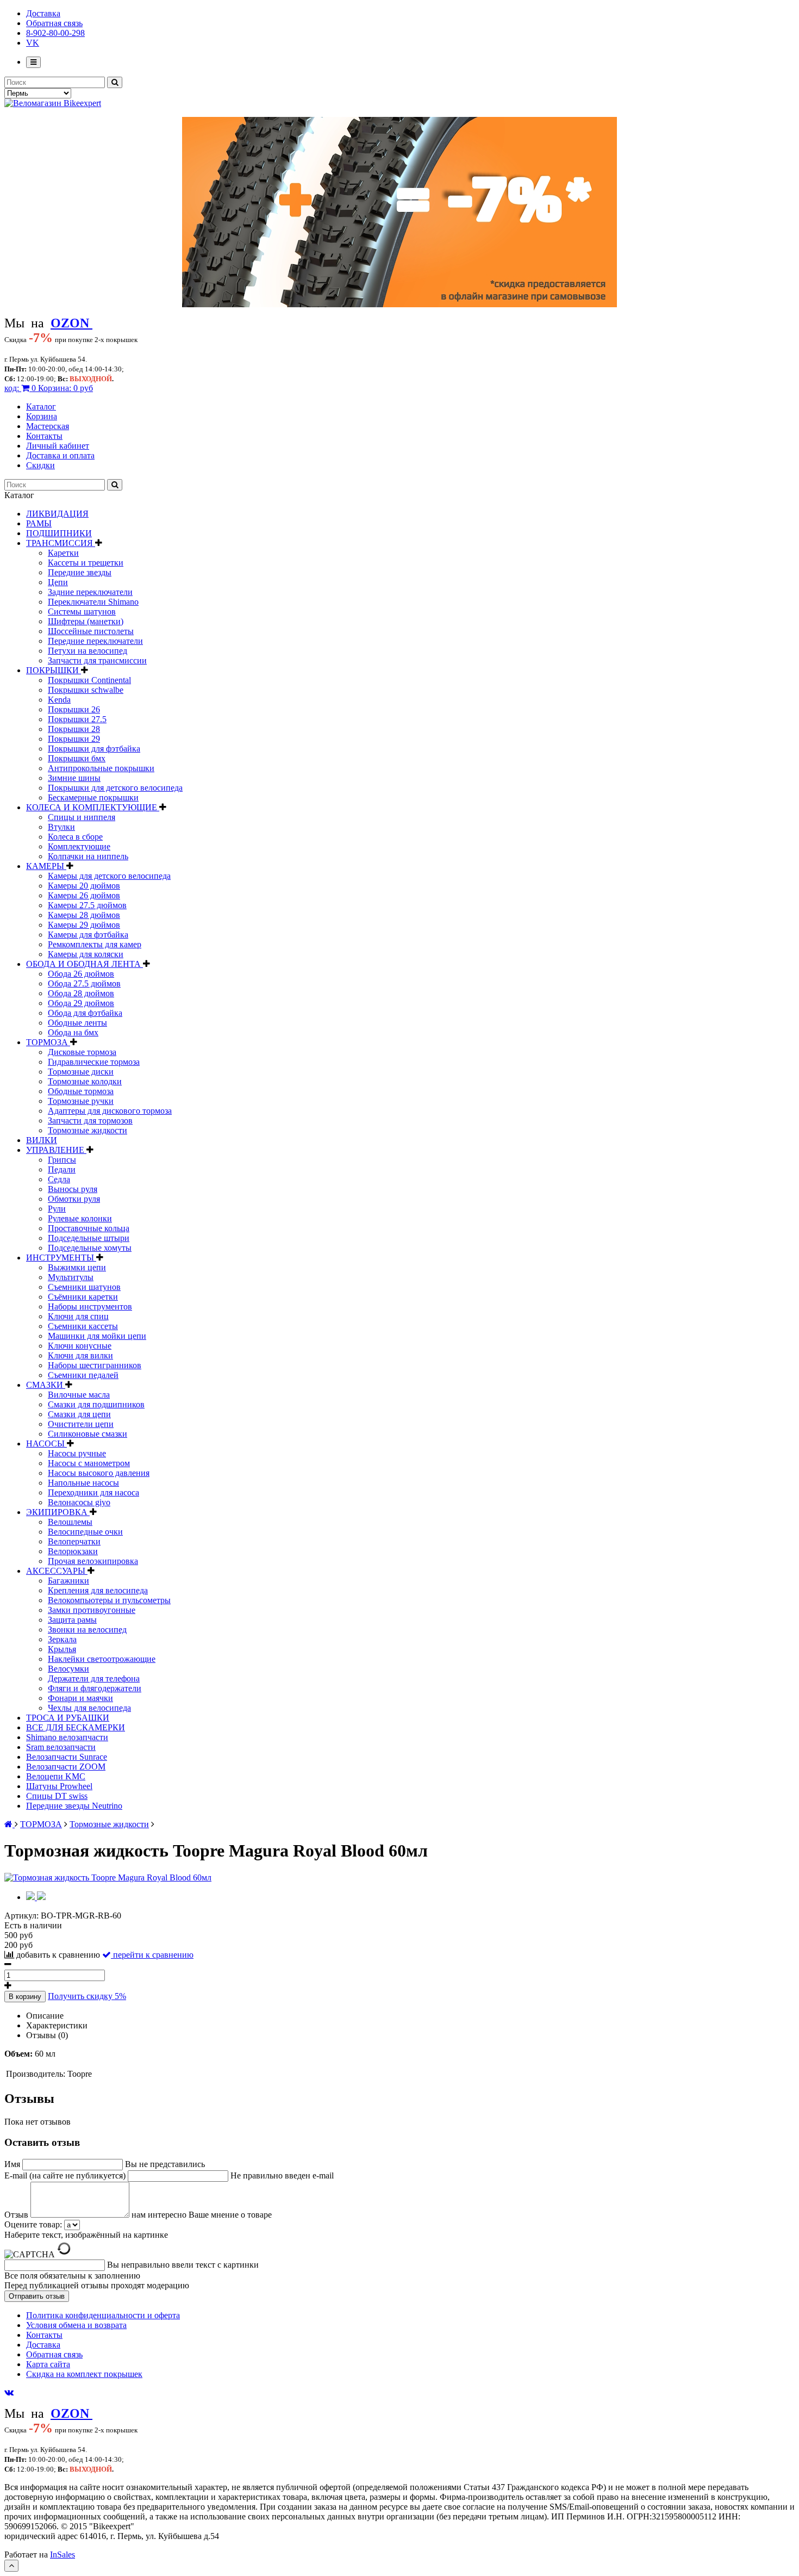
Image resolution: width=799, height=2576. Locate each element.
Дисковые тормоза (82, 1052)
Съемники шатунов (84, 1287)
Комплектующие (79, 846)
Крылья (62, 1649)
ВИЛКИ (42, 1140)
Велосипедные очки (85, 1532)
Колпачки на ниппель (88, 856)
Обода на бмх (73, 1032)
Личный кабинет (58, 446)
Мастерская (48, 426)
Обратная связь (54, 23)
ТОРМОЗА (48, 1042)
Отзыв (17, 2215)
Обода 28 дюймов (81, 993)
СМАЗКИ (46, 1385)
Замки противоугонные (92, 1610)
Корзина (42, 416)
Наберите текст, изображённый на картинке (86, 2235)
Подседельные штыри (89, 1238)
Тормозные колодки (85, 1081)
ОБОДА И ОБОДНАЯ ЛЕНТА (85, 964)
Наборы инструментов (90, 1306)
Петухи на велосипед (88, 651)
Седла (59, 1179)
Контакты (44, 436)
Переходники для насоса (93, 1492)
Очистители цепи (81, 1424)
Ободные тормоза (81, 1091)
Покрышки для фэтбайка (94, 749)
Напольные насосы (83, 1483)
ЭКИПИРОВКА (58, 1512)
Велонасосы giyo (79, 1502)
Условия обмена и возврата (76, 2325)
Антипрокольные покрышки (101, 768)
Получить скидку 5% (87, 1996)
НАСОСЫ (46, 1444)
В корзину (25, 1997)
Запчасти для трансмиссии (97, 660)
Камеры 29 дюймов (84, 925)
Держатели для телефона (94, 1678)
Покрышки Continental (89, 680)
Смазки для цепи (79, 1414)
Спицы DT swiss (57, 1796)
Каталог (41, 406)
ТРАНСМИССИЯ (61, 543)
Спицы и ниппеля (82, 817)
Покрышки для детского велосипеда (115, 788)
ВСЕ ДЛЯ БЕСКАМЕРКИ (76, 1727)
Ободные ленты (77, 1023)
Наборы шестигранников (95, 1365)
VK (33, 43)
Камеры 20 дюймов (84, 886)
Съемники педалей (83, 1375)
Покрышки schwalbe (86, 690)
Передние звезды (80, 572)
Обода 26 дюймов (81, 974)
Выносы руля (73, 1189)
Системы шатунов (82, 612)
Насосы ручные (77, 1453)
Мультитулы (71, 1277)
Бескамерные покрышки (93, 797)
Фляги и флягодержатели (95, 1688)
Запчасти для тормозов (90, 1121)
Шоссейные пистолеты (91, 631)
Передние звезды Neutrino (74, 1806)
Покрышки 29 (74, 739)
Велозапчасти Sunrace (67, 1757)
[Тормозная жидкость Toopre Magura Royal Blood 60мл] (108, 1877)
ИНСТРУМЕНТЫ (61, 1258)
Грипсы (62, 1160)
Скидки (40, 465)
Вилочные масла (79, 1395)
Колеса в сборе (75, 837)
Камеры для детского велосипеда (109, 876)
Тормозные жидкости (88, 1130)
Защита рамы (72, 1620)
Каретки (63, 553)
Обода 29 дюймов (81, 1003)
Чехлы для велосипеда (89, 1708)
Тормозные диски (81, 1072)
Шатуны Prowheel (59, 1786)
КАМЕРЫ (46, 866)
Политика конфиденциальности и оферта (103, 2315)
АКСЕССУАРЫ (57, 1571)
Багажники (68, 1581)
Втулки (61, 827)
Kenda (59, 700)
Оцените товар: (33, 2224)
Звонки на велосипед (87, 1630)
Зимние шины (74, 778)
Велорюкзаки (73, 1551)
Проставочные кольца (89, 1228)
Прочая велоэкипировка (93, 1561)
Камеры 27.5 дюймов (87, 905)
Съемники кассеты (83, 1326)
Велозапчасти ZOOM (66, 1767)
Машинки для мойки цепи (97, 1336)
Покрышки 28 (74, 729)
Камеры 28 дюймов (84, 915)
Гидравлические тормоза (94, 1062)
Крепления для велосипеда (98, 1590)
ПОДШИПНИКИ (59, 533)
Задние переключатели (90, 592)
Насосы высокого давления (99, 1473)
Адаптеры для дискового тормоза (110, 1111)
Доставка (43, 13)
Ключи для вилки (80, 1355)
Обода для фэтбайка (85, 1013)
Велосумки (68, 1669)
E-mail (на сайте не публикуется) (66, 2175)
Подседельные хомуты (90, 1248)
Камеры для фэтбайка (88, 935)
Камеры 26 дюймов (84, 895)
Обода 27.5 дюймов (84, 983)
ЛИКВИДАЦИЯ (57, 514)
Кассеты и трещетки (86, 563)
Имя (13, 2164)
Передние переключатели (95, 641)
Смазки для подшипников (96, 1404)
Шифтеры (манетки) (86, 621)
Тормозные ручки (81, 1101)
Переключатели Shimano (93, 602)
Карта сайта (48, 2364)
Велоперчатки (74, 1541)
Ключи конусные (80, 1346)
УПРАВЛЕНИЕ (56, 1150)
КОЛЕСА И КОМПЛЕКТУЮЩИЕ (93, 807)
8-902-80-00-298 (55, 33)
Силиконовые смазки (88, 1434)
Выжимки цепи (77, 1267)
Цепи (58, 582)
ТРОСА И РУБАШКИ (68, 1718)
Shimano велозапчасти (67, 1737)
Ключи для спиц (78, 1316)
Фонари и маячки (80, 1698)
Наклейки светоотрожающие (102, 1659)
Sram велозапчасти (61, 1747)
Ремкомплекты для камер (95, 944)
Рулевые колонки (80, 1218)
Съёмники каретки (83, 1297)
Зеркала (62, 1639)
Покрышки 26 (74, 709)
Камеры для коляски (86, 954)
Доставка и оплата (60, 455)
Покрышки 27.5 (77, 719)
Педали (62, 1169)
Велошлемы (70, 1522)
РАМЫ (39, 523)
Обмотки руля (74, 1199)
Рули (57, 1209)
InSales (63, 2555)
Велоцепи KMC (56, 1776)
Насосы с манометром (89, 1463)
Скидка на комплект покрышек (84, 2374)
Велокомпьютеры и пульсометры (109, 1600)
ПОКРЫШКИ (54, 670)
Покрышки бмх (77, 758)
